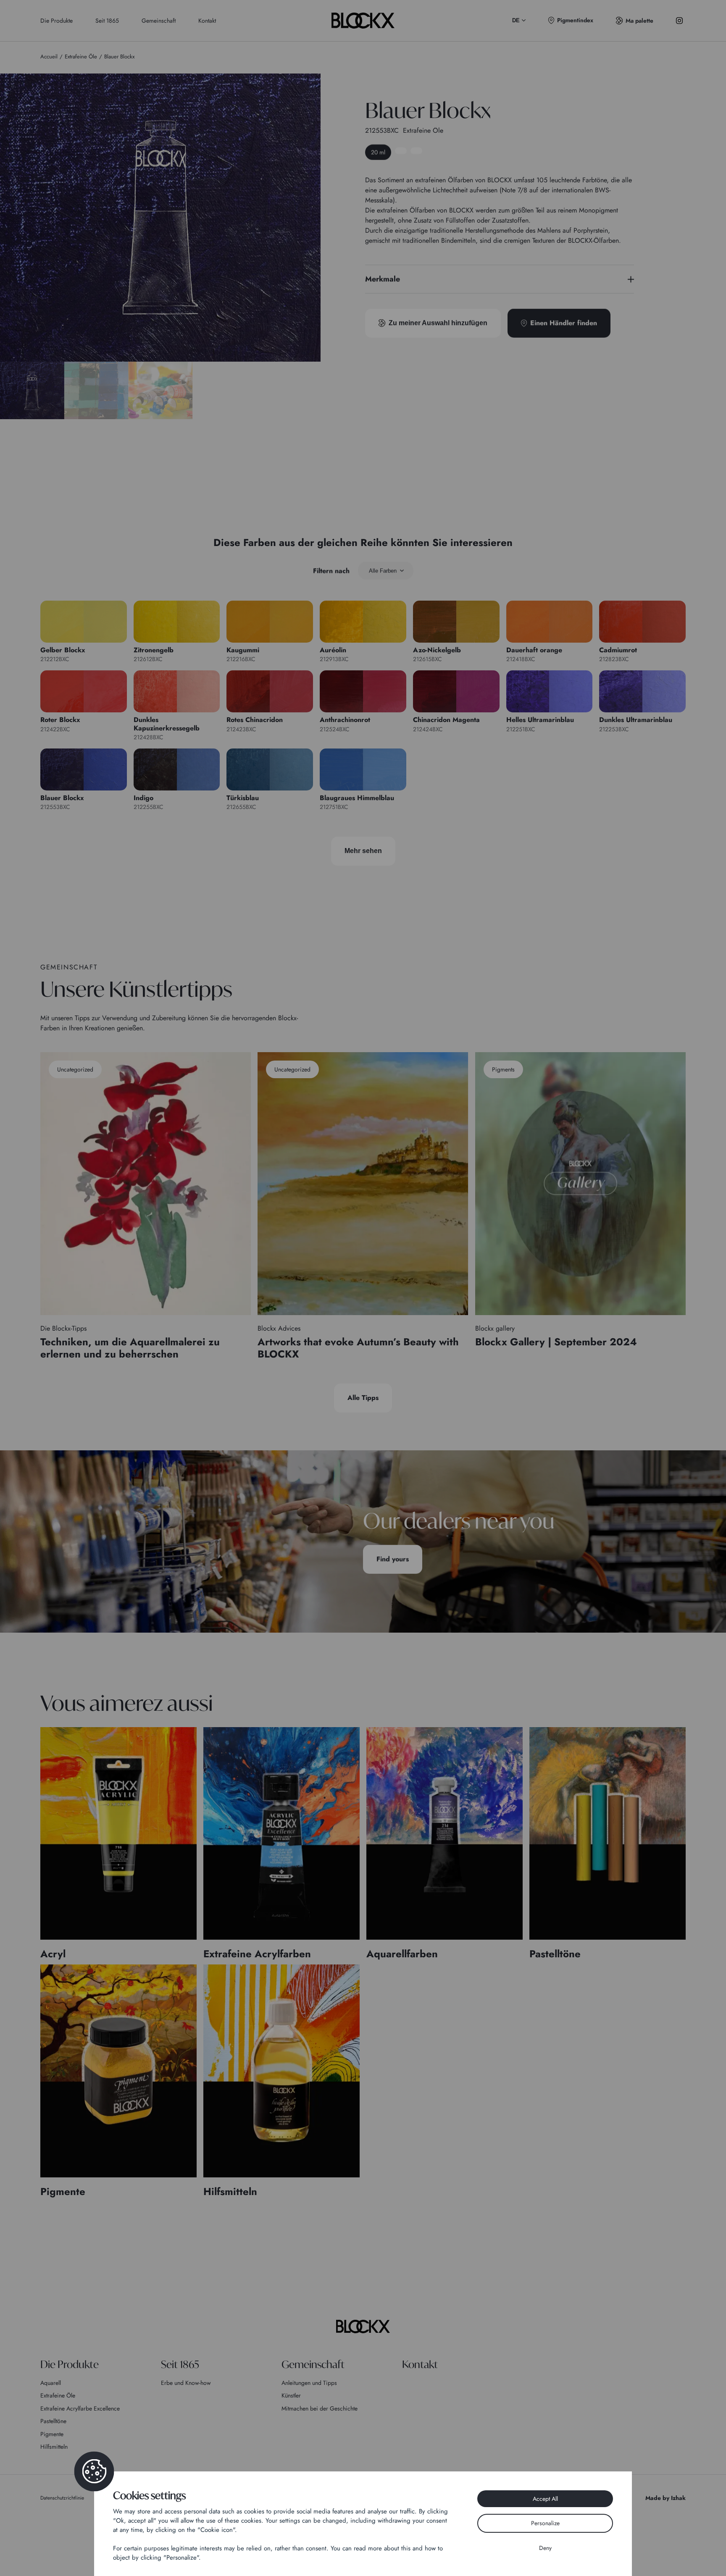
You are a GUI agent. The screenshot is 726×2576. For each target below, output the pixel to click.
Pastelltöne (53, 2421)
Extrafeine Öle (58, 2395)
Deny (545, 2548)
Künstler (291, 2395)
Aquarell (51, 2383)
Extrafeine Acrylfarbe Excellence (80, 2408)
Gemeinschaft (159, 21)
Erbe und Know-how (186, 2383)
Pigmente (52, 2434)
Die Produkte (57, 21)
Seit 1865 (107, 21)
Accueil (49, 56)
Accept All (545, 2499)
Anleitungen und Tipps (309, 2383)
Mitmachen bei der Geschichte (320, 2408)
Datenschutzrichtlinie (62, 2498)
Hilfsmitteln (54, 2447)
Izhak (678, 2498)
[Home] (363, 2327)
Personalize (545, 2523)
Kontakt (207, 21)
